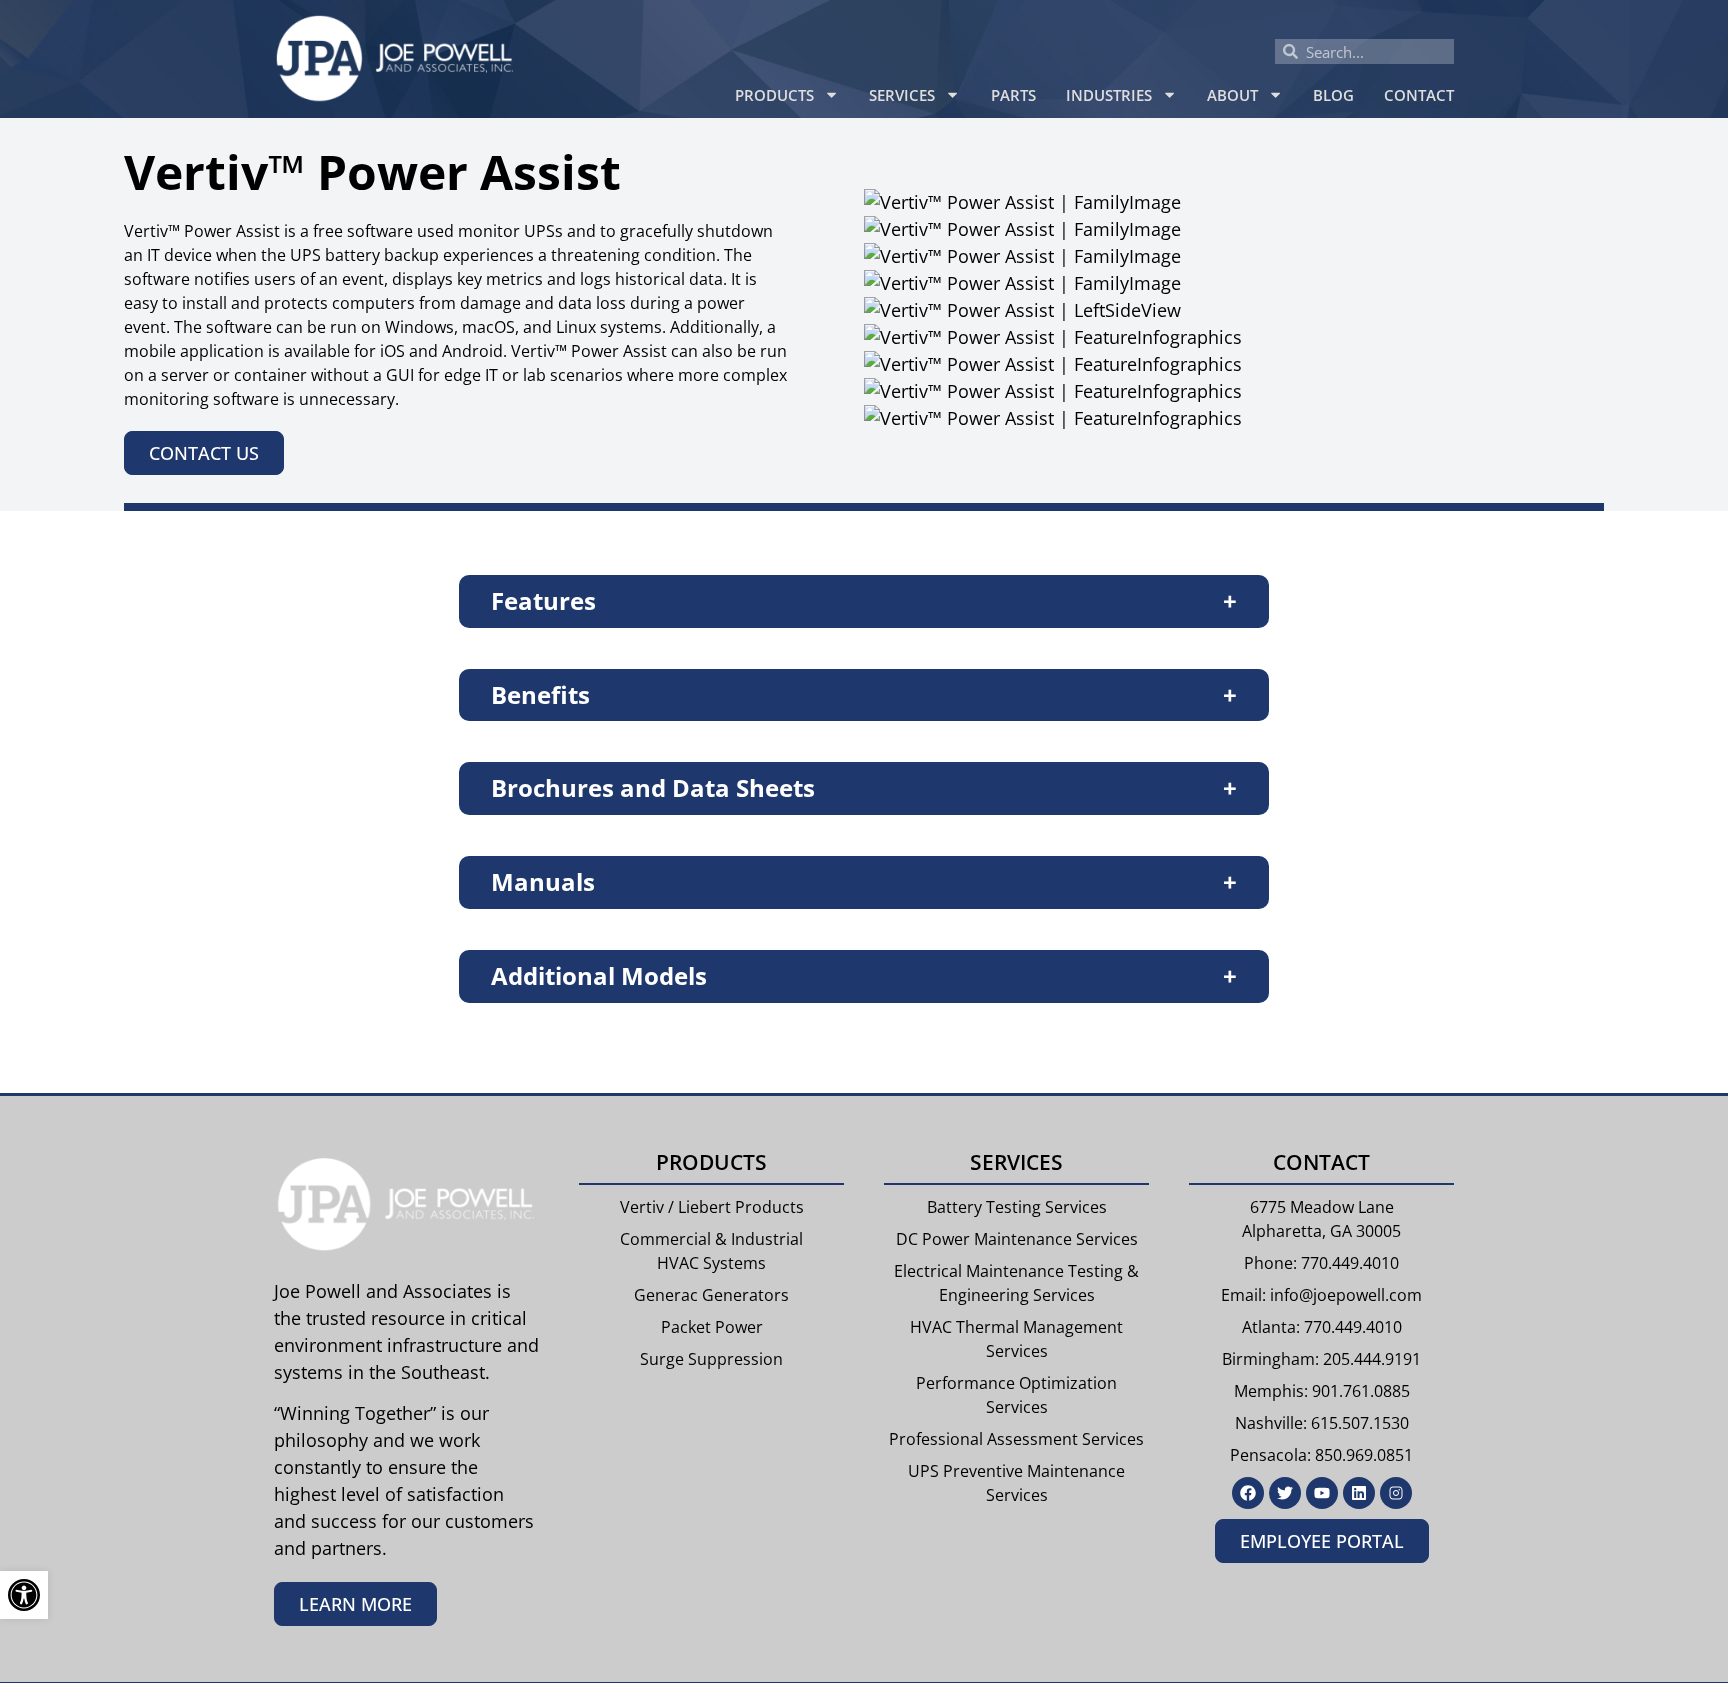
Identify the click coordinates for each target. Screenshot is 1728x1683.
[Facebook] (1248, 1493)
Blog (1333, 95)
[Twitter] (1285, 1493)
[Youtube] (1322, 1493)
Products (774, 95)
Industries (1109, 95)
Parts (1013, 95)
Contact (1419, 95)
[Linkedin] (1359, 1493)
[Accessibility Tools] (24, 1595)
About (1232, 95)
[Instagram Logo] (1396, 1493)
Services (902, 95)
